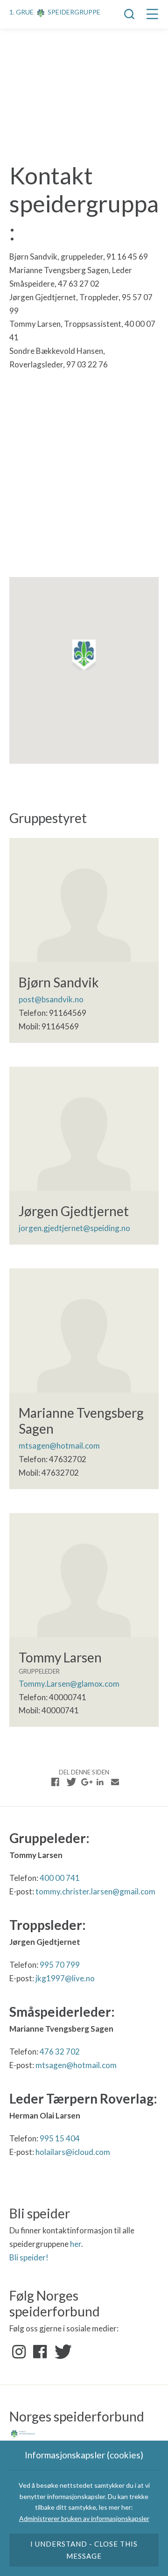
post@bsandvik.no (51, 999)
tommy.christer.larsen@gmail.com (95, 1891)
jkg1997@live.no (65, 1978)
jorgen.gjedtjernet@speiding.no (74, 1228)
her (76, 2244)
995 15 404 (60, 2138)
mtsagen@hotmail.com (59, 1446)
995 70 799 (60, 1965)
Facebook (40, 2352)
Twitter (61, 2352)
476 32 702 (60, 2052)
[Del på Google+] (85, 1782)
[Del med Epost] (115, 1782)
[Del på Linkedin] (100, 1782)
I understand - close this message (84, 2550)
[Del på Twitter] (70, 1782)
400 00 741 (60, 1878)
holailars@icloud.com (73, 2152)
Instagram (19, 2352)
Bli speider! (29, 2257)
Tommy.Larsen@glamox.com (69, 1684)
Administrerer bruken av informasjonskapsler (84, 2518)
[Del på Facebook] (56, 1782)
